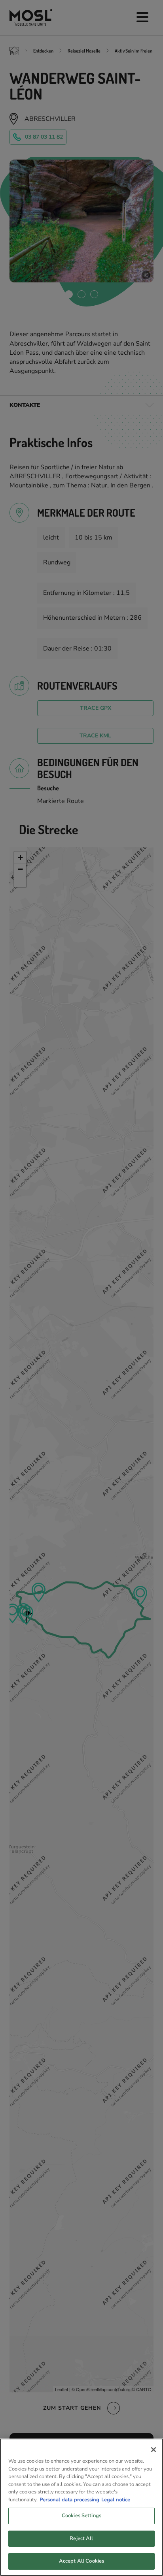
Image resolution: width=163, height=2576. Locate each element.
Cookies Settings (81, 2516)
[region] (81, 2507)
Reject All (81, 2538)
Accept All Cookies (81, 2561)
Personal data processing (69, 2500)
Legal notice (116, 2500)
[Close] (154, 2450)
